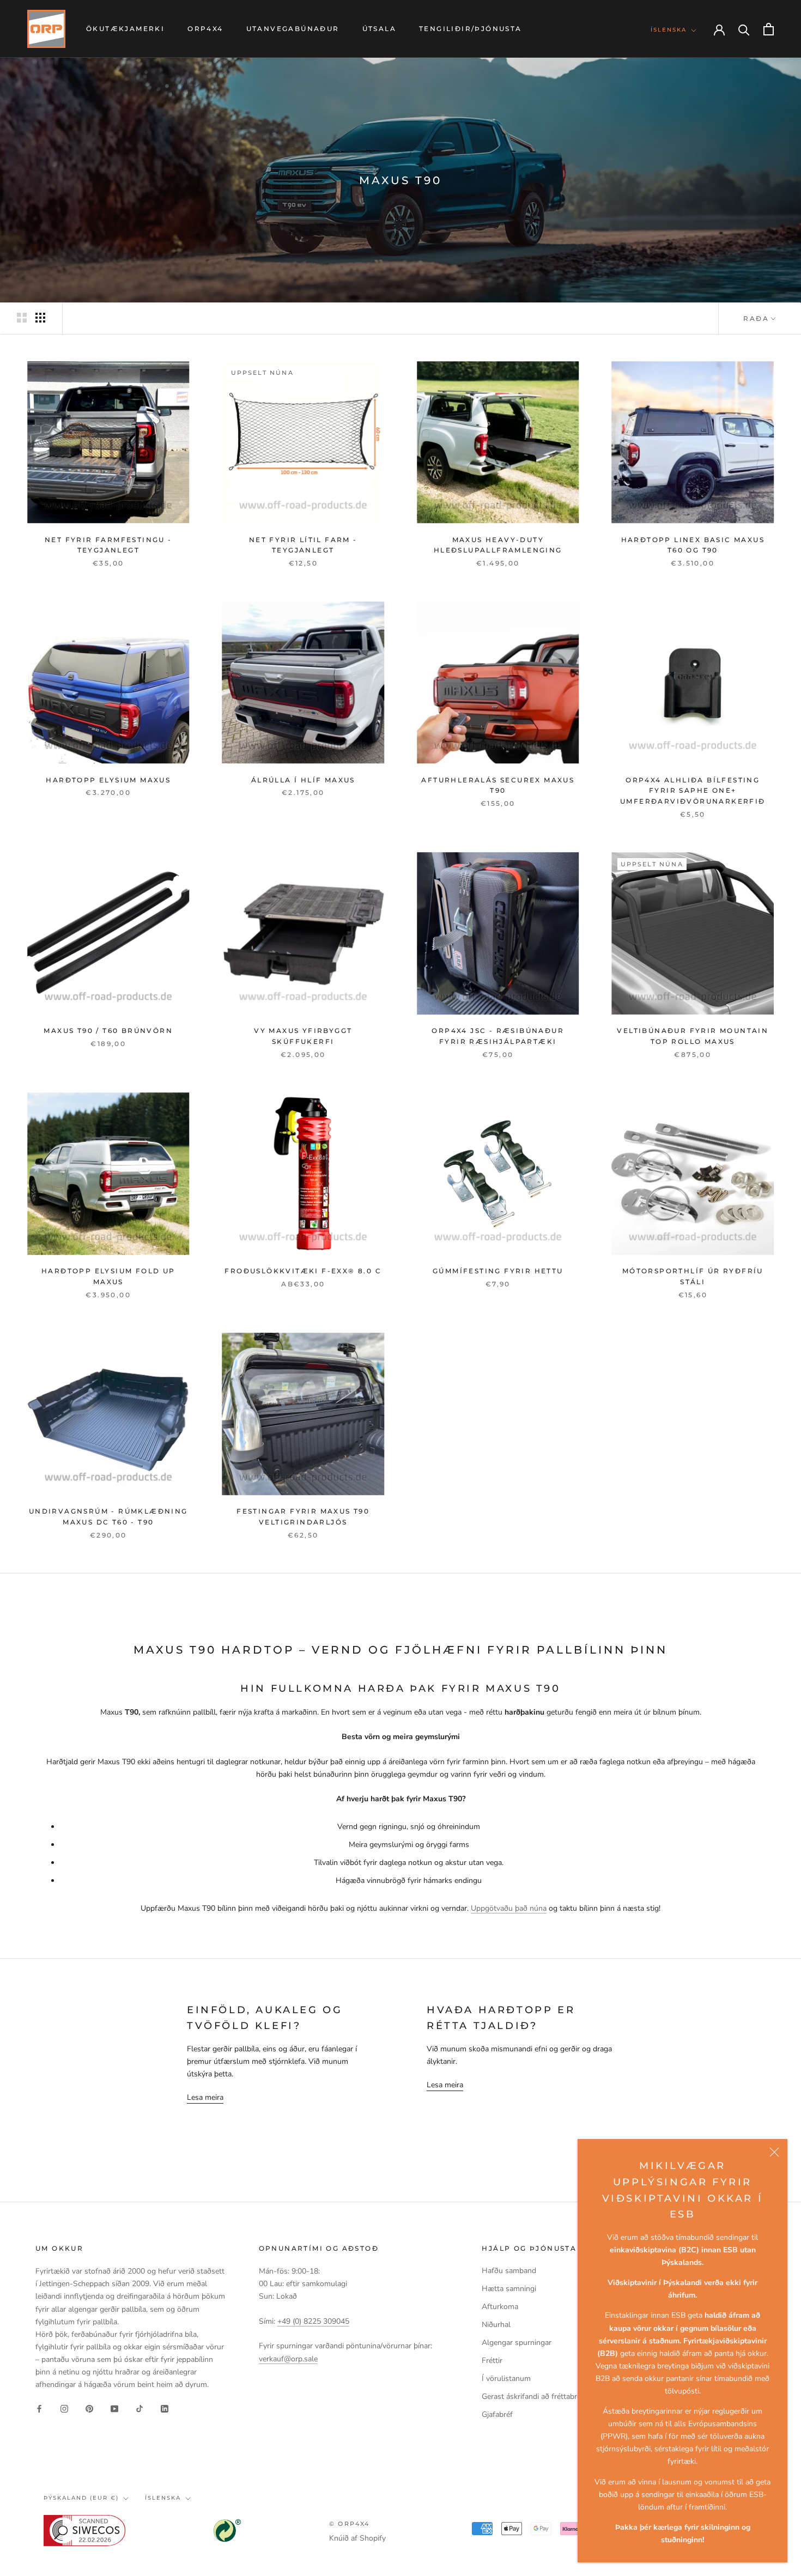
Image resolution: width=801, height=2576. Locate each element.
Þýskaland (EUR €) (81, 2498)
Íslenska (669, 30)
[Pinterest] (89, 2408)
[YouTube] (114, 2408)
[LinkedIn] (165, 2408)
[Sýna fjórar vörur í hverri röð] (40, 318)
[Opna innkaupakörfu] (769, 29)
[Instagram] (64, 2408)
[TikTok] (139, 2408)
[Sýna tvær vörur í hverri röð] (22, 318)
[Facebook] (39, 2408)
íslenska (163, 2498)
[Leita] (744, 29)
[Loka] (774, 2152)
